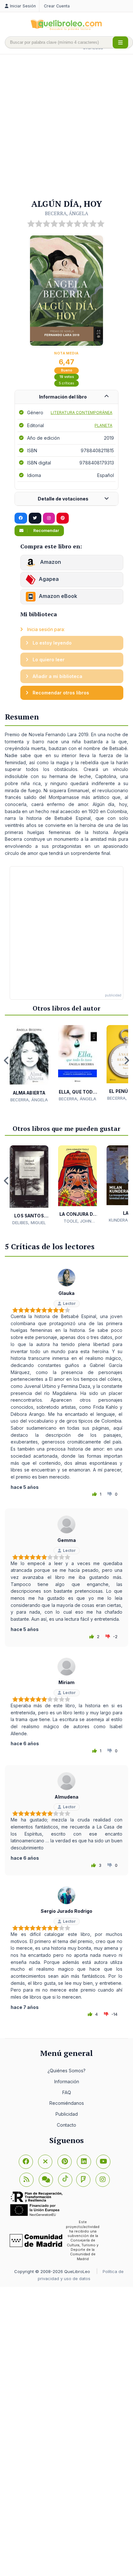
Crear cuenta (57, 6)
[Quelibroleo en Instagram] (49, 518)
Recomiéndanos (67, 2103)
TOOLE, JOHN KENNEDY (77, 1221)
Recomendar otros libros (60, 693)
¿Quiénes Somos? (66, 2071)
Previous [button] (6, 1060)
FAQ (67, 2092)
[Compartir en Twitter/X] (35, 518)
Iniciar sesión (23, 6)
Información (67, 2081)
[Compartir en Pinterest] (63, 518)
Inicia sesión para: (45, 629)
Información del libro (63, 397)
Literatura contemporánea (82, 413)
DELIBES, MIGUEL (29, 1223)
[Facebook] (26, 2162)
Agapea (49, 579)
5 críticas (66, 383)
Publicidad (67, 2114)
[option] (29, 1064)
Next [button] (127, 1060)
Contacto (66, 2125)
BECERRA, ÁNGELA (66, 213)
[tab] (66, 397)
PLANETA (103, 425)
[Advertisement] (66, 127)
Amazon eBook (58, 596)
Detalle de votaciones (63, 499)
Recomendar (46, 531)
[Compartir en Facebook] (21, 518)
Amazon (50, 562)
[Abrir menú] (120, 42)
